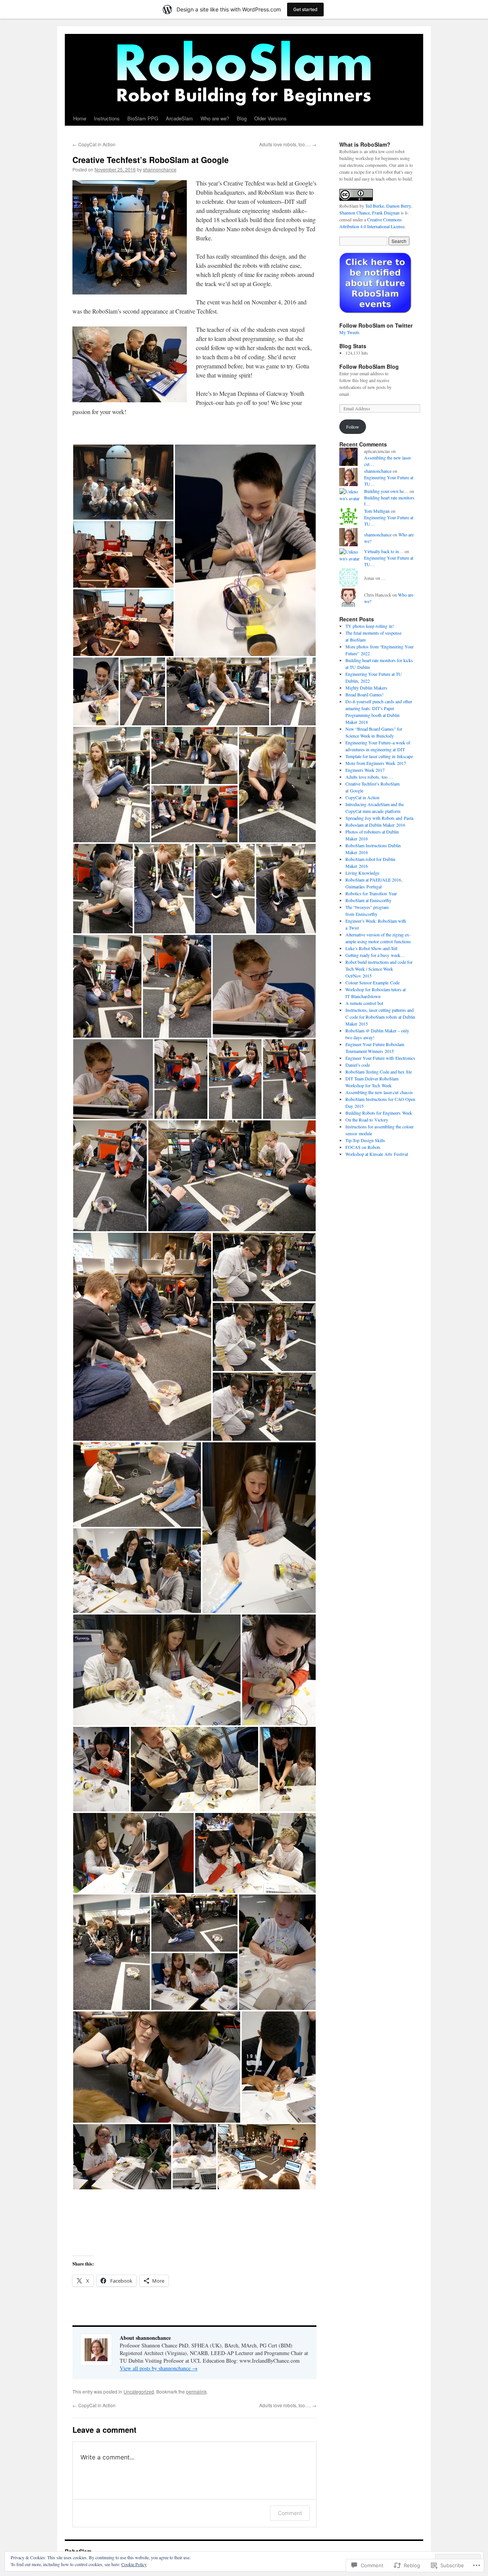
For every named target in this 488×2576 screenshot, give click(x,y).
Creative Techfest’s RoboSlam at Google (151, 160)
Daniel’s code (358, 1065)
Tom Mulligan (377, 511)
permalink (196, 2391)
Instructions (107, 118)
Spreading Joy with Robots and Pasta (379, 818)
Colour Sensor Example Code (372, 982)
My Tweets (349, 332)
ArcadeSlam (179, 118)
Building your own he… (386, 491)
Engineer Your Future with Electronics (380, 1058)
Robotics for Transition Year (371, 893)
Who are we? (215, 118)
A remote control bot (364, 1003)
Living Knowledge (362, 873)
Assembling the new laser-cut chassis (379, 1092)
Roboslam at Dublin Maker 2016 (375, 825)
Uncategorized (139, 2391)
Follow (353, 427)
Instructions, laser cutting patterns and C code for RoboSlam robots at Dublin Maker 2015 (380, 1017)
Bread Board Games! (364, 694)
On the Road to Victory (367, 1120)
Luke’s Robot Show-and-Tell (371, 948)
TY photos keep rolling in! (370, 626)
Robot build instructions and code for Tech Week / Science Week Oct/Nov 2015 (379, 969)
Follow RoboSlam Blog (369, 366)
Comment (290, 2513)
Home (80, 118)
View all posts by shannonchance (159, 2368)
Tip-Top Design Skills (365, 1140)
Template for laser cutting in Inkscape (379, 756)
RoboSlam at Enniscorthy (368, 900)
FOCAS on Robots (363, 1147)
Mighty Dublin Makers (366, 688)
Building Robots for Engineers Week (379, 1113)
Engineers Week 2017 (365, 770)
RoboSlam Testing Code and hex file (379, 1072)
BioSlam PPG (143, 118)
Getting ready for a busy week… (375, 955)
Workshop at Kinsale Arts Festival (377, 1154)
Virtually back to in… (384, 551)
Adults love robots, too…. (288, 144)
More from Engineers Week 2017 (376, 763)
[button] (123, 482)
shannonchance (160, 169)
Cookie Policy (134, 2564)
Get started (305, 9)
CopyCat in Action (94, 144)
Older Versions (270, 118)
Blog (242, 118)
